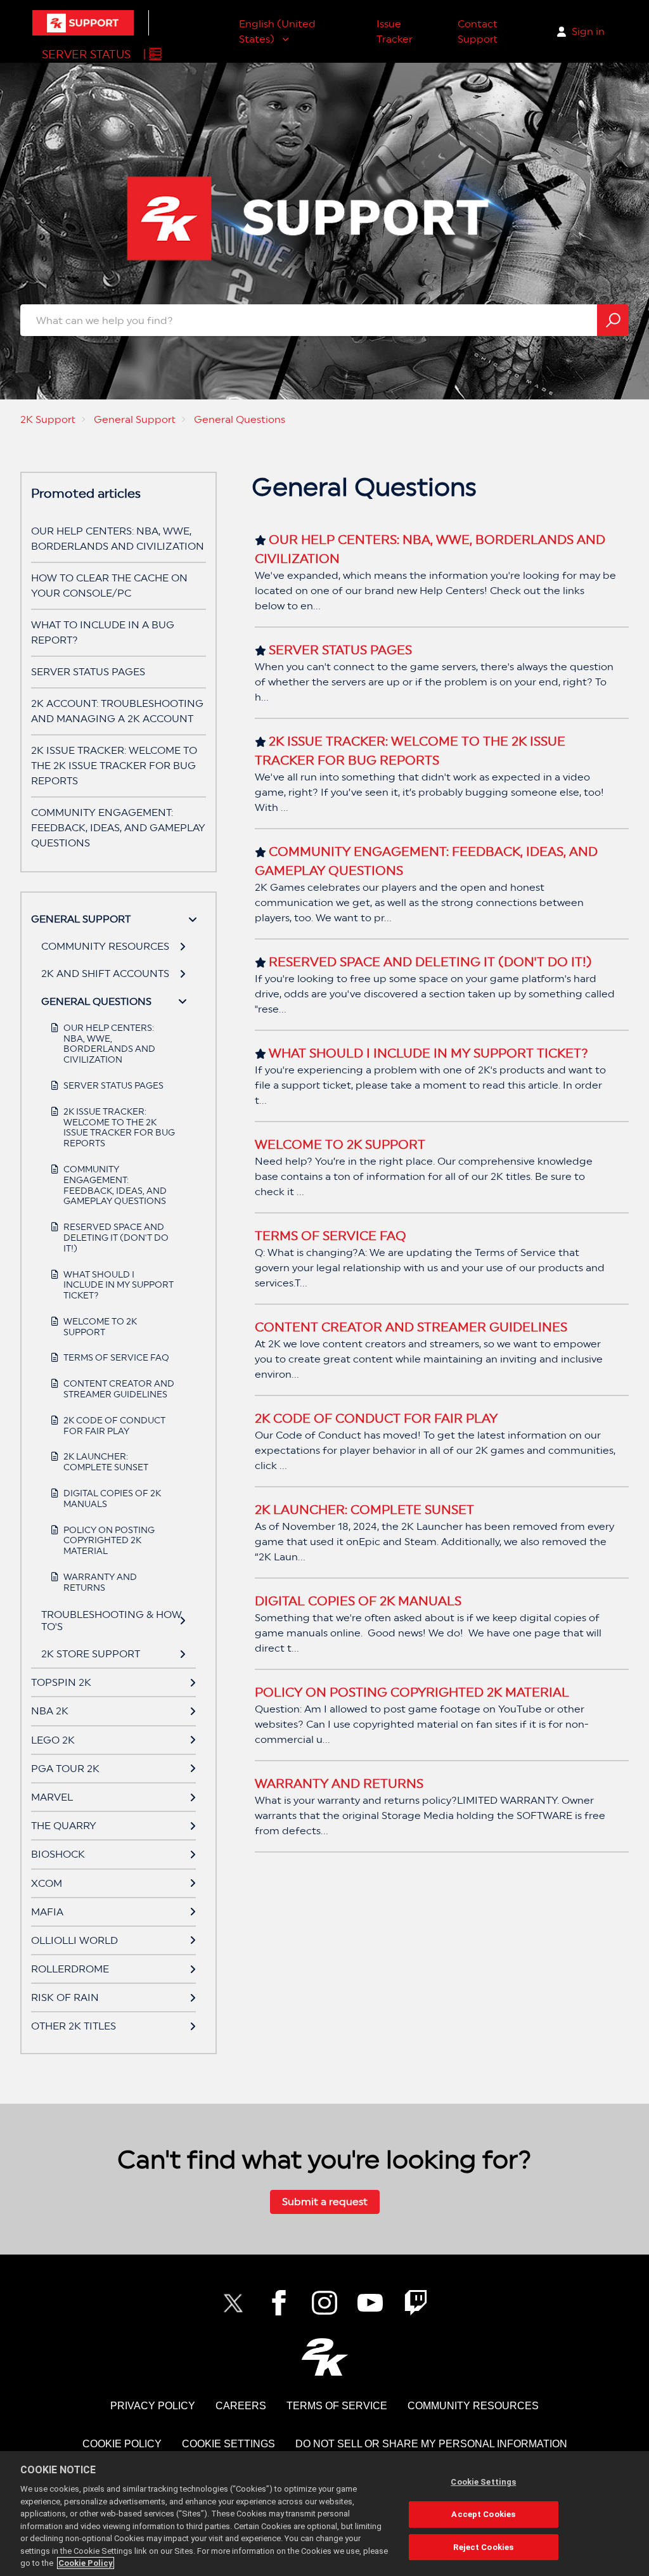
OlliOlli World (74, 1940)
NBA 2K (50, 1711)
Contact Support (478, 31)
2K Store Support (91, 1654)
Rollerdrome (70, 1969)
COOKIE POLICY (122, 2444)
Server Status (86, 54)
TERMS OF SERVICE (337, 2406)
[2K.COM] (325, 2357)
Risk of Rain (65, 1997)
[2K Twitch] (416, 2303)
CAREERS (241, 2406)
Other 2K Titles (74, 2026)
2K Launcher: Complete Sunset (106, 1462)
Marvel (52, 1797)
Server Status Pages (88, 672)
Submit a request (325, 2202)
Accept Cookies (483, 2514)
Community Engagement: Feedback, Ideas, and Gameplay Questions (118, 828)
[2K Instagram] (324, 2303)
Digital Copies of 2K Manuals (112, 1498)
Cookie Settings (228, 2444)
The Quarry (64, 1826)
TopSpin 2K (61, 1682)
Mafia (47, 1912)
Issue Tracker (395, 31)
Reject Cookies (483, 2547)
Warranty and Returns (100, 1582)
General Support (135, 419)
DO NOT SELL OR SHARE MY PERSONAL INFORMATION (431, 2444)
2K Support (48, 419)
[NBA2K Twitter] (233, 2303)
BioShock (58, 1854)
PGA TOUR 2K (65, 1769)
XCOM (47, 1883)
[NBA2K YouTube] (370, 2303)
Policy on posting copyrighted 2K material (109, 1541)
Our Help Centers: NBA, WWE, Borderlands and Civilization (109, 1044)
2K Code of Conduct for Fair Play (114, 1426)
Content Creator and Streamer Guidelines (119, 1389)
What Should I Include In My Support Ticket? (119, 1285)
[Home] (83, 23)
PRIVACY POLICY (153, 2406)
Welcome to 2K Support (100, 1327)
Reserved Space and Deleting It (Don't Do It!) (116, 1238)
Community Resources (105, 946)
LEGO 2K (53, 1740)
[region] (324, 2514)
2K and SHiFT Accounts (105, 974)
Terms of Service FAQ (116, 1357)
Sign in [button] (588, 31)
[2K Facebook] (279, 2303)
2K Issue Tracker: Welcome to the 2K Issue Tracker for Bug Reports (114, 766)
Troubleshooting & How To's (112, 1621)
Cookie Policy (86, 2563)
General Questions (240, 419)
